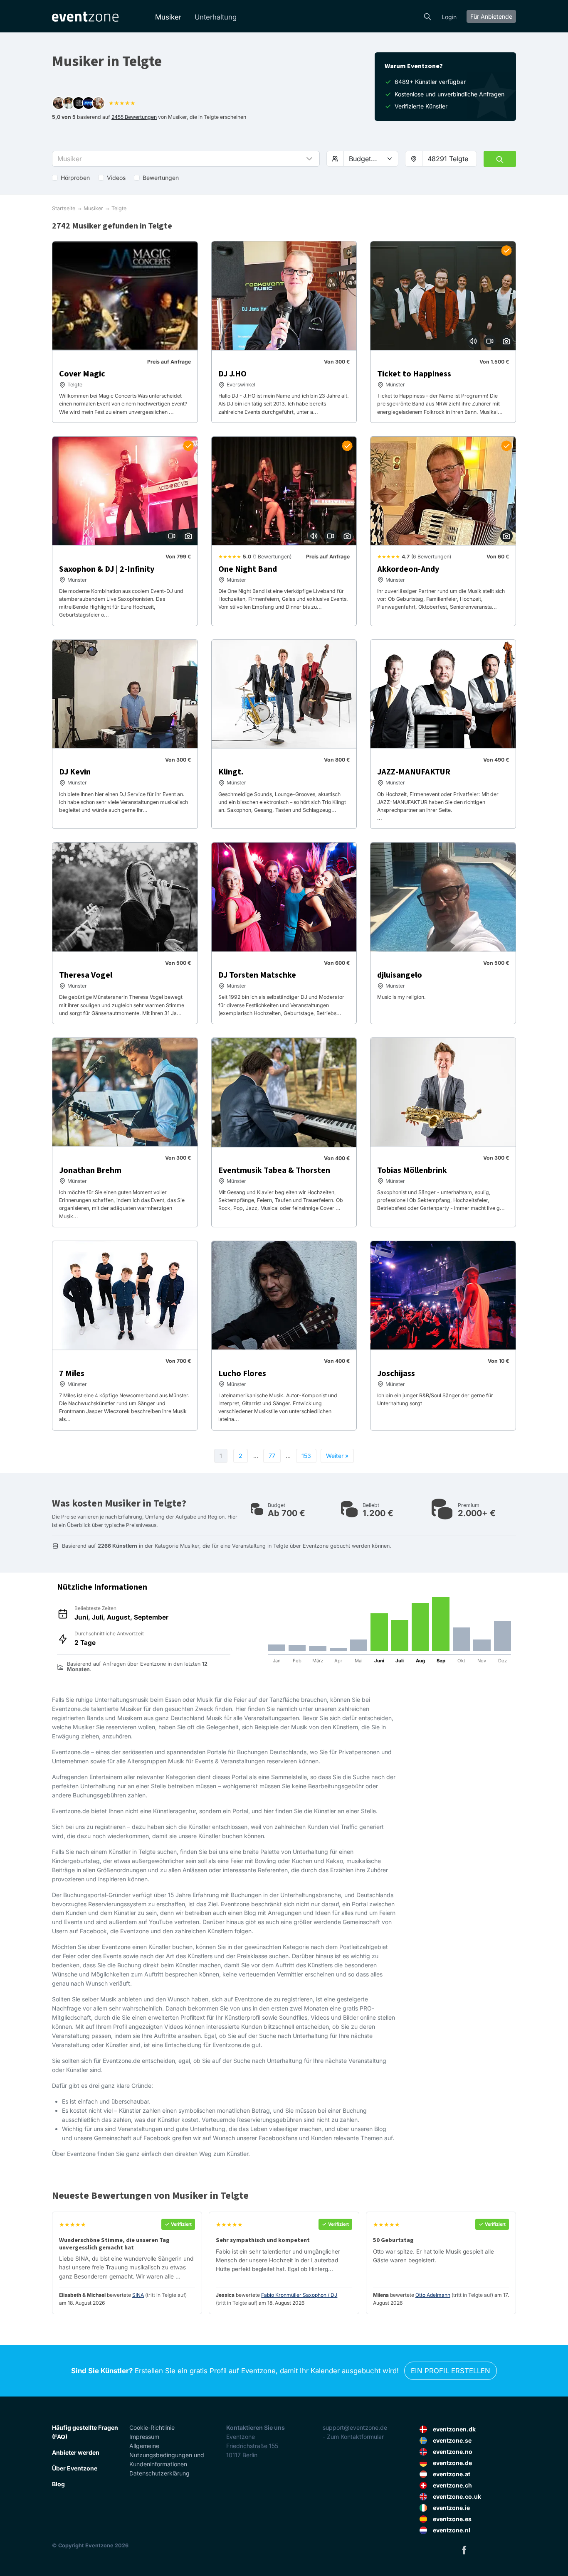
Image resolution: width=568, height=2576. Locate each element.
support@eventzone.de (355, 2427)
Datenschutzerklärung (159, 2473)
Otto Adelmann (433, 2295)
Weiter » (337, 1456)
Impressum (144, 2437)
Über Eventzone (75, 2468)
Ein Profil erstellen (451, 2371)
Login (449, 17)
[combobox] (449, 159)
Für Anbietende (491, 16)
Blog (58, 2484)
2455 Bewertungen (134, 117)
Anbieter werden (76, 2452)
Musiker (168, 17)
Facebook (464, 2550)
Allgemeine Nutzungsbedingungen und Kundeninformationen (167, 2455)
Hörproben (75, 178)
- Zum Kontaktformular (353, 2437)
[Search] (427, 16)
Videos (116, 178)
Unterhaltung (216, 17)
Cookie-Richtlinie (152, 2427)
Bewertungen (161, 178)
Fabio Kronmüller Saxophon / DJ (299, 2295)
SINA (138, 2295)
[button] (186, 159)
